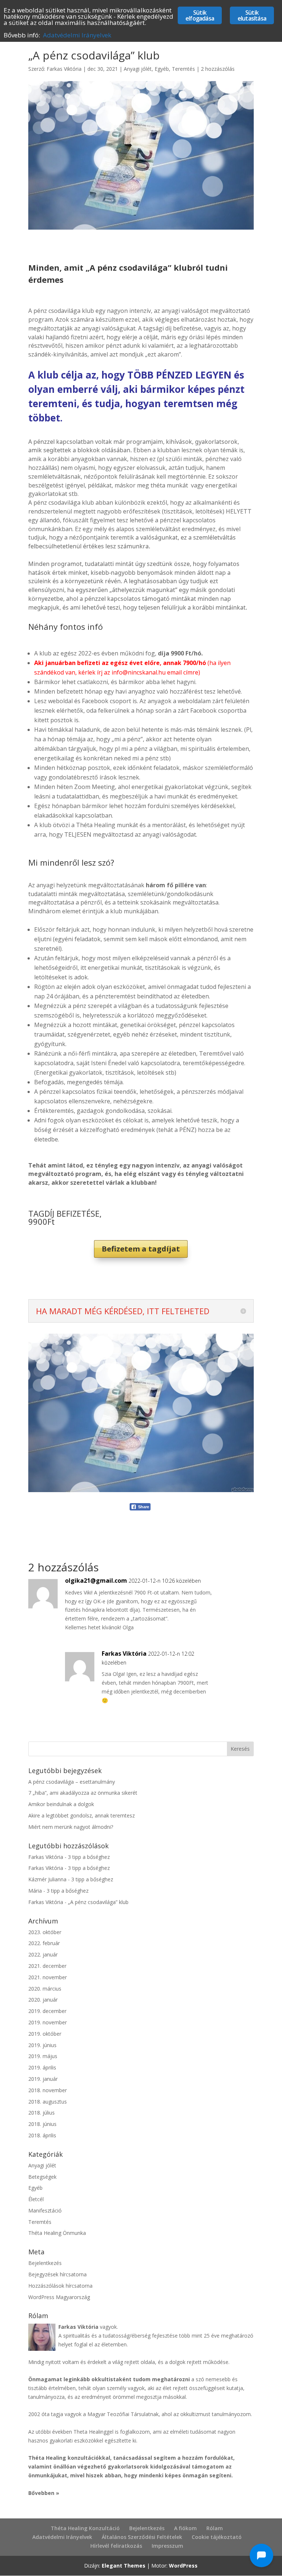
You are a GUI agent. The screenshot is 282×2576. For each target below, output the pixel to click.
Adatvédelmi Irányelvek (62, 2537)
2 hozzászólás (218, 69)
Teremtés (183, 69)
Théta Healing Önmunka (57, 2233)
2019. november (48, 2022)
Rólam (215, 2528)
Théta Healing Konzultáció (85, 2528)
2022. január (43, 1954)
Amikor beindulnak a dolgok (61, 1804)
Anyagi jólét (138, 69)
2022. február (44, 1943)
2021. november (48, 1977)
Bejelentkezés (45, 2263)
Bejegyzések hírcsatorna (57, 2274)
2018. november (48, 2090)
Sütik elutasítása (252, 15)
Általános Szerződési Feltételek (142, 2537)
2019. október (45, 2034)
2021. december (47, 1966)
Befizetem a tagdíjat (141, 1249)
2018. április (42, 2135)
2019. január (43, 2079)
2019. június (42, 2045)
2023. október (45, 1932)
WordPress (183, 2566)
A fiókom (185, 2528)
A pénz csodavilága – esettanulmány (72, 1782)
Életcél (36, 2199)
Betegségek (42, 2177)
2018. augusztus (48, 2102)
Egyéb (162, 69)
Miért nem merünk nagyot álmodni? (71, 1827)
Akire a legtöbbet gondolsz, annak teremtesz (82, 1815)
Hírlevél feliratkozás (116, 2546)
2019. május (43, 2056)
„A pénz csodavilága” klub (98, 1902)
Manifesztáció (45, 2210)
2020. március (45, 1989)
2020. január (43, 2000)
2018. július (41, 2113)
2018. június (42, 2124)
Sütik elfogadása (200, 15)
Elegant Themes (124, 2566)
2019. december (47, 2011)
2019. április (42, 2067)
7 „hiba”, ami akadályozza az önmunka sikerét (83, 1793)
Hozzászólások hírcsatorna (60, 2286)
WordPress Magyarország (59, 2297)
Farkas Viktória (64, 69)
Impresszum (167, 2546)
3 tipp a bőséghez (89, 1857)
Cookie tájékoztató (217, 2537)
